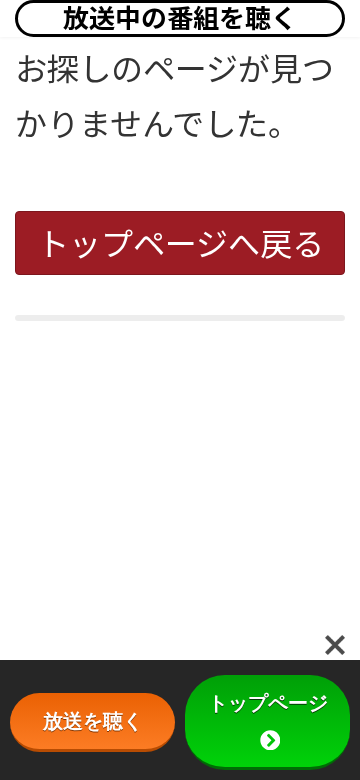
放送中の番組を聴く (180, 18)
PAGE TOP (332, 738)
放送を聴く (93, 721)
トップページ (268, 703)
